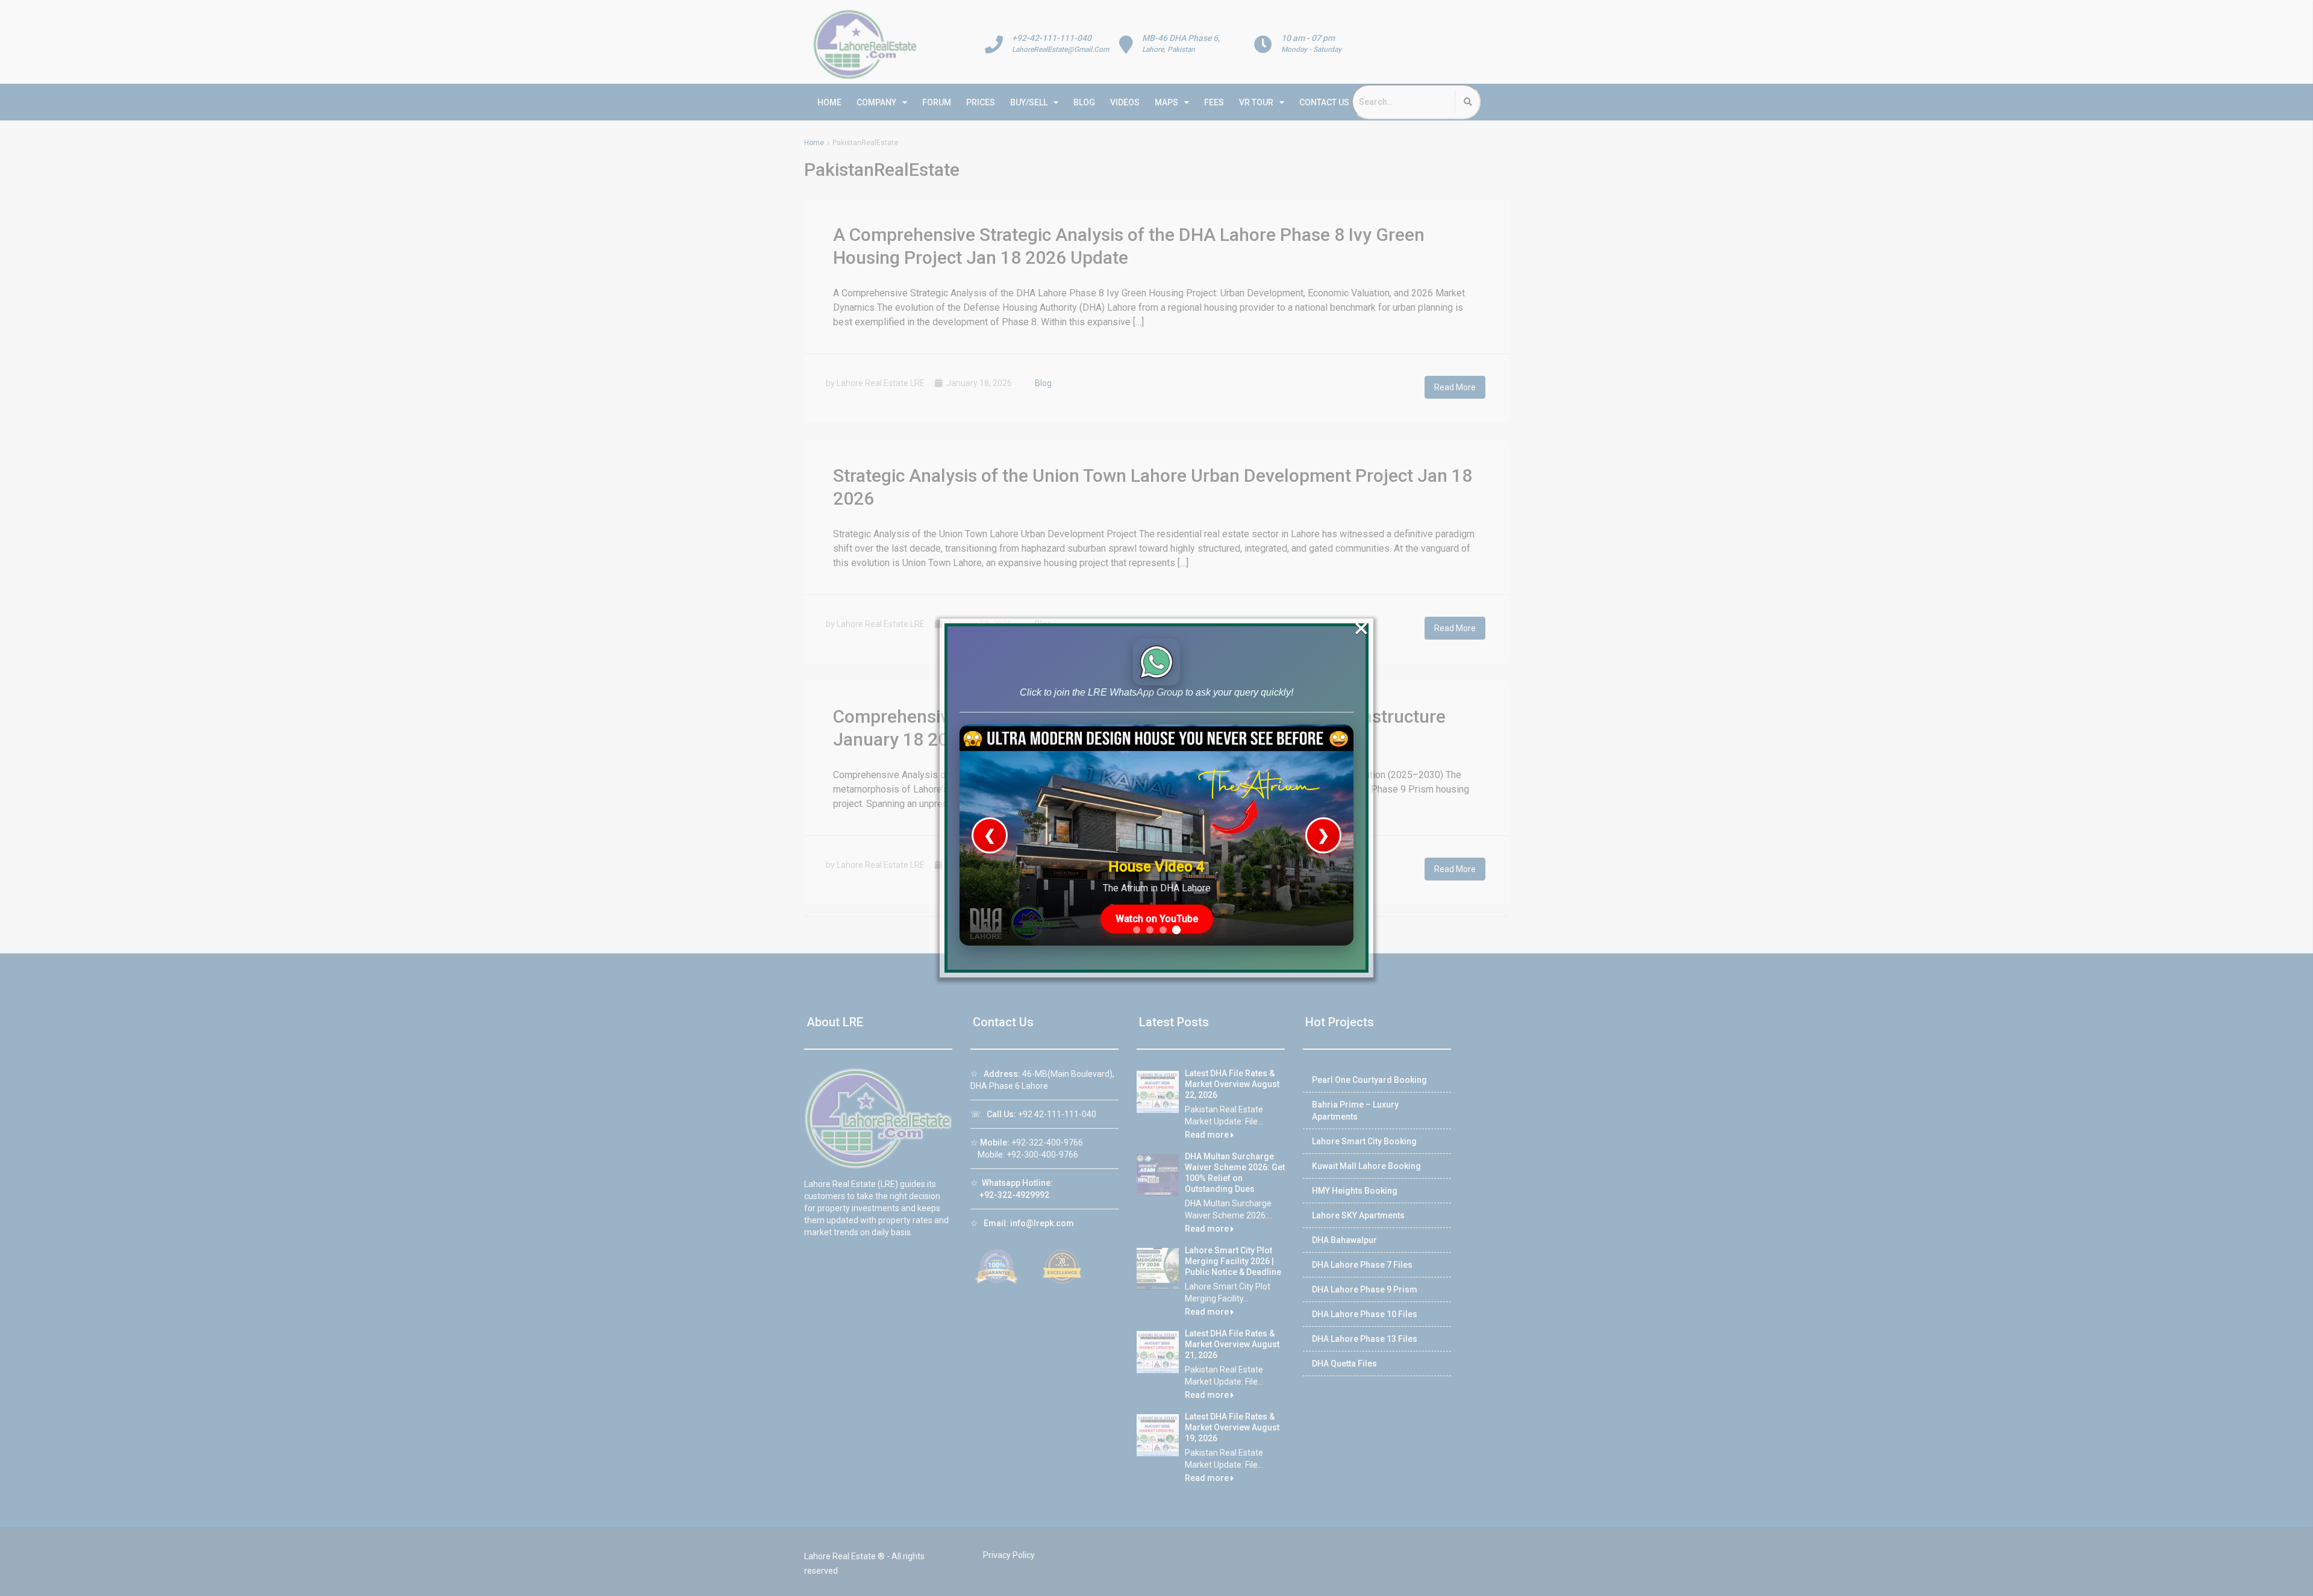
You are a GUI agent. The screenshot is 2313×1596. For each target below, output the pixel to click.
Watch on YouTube (1157, 919)
